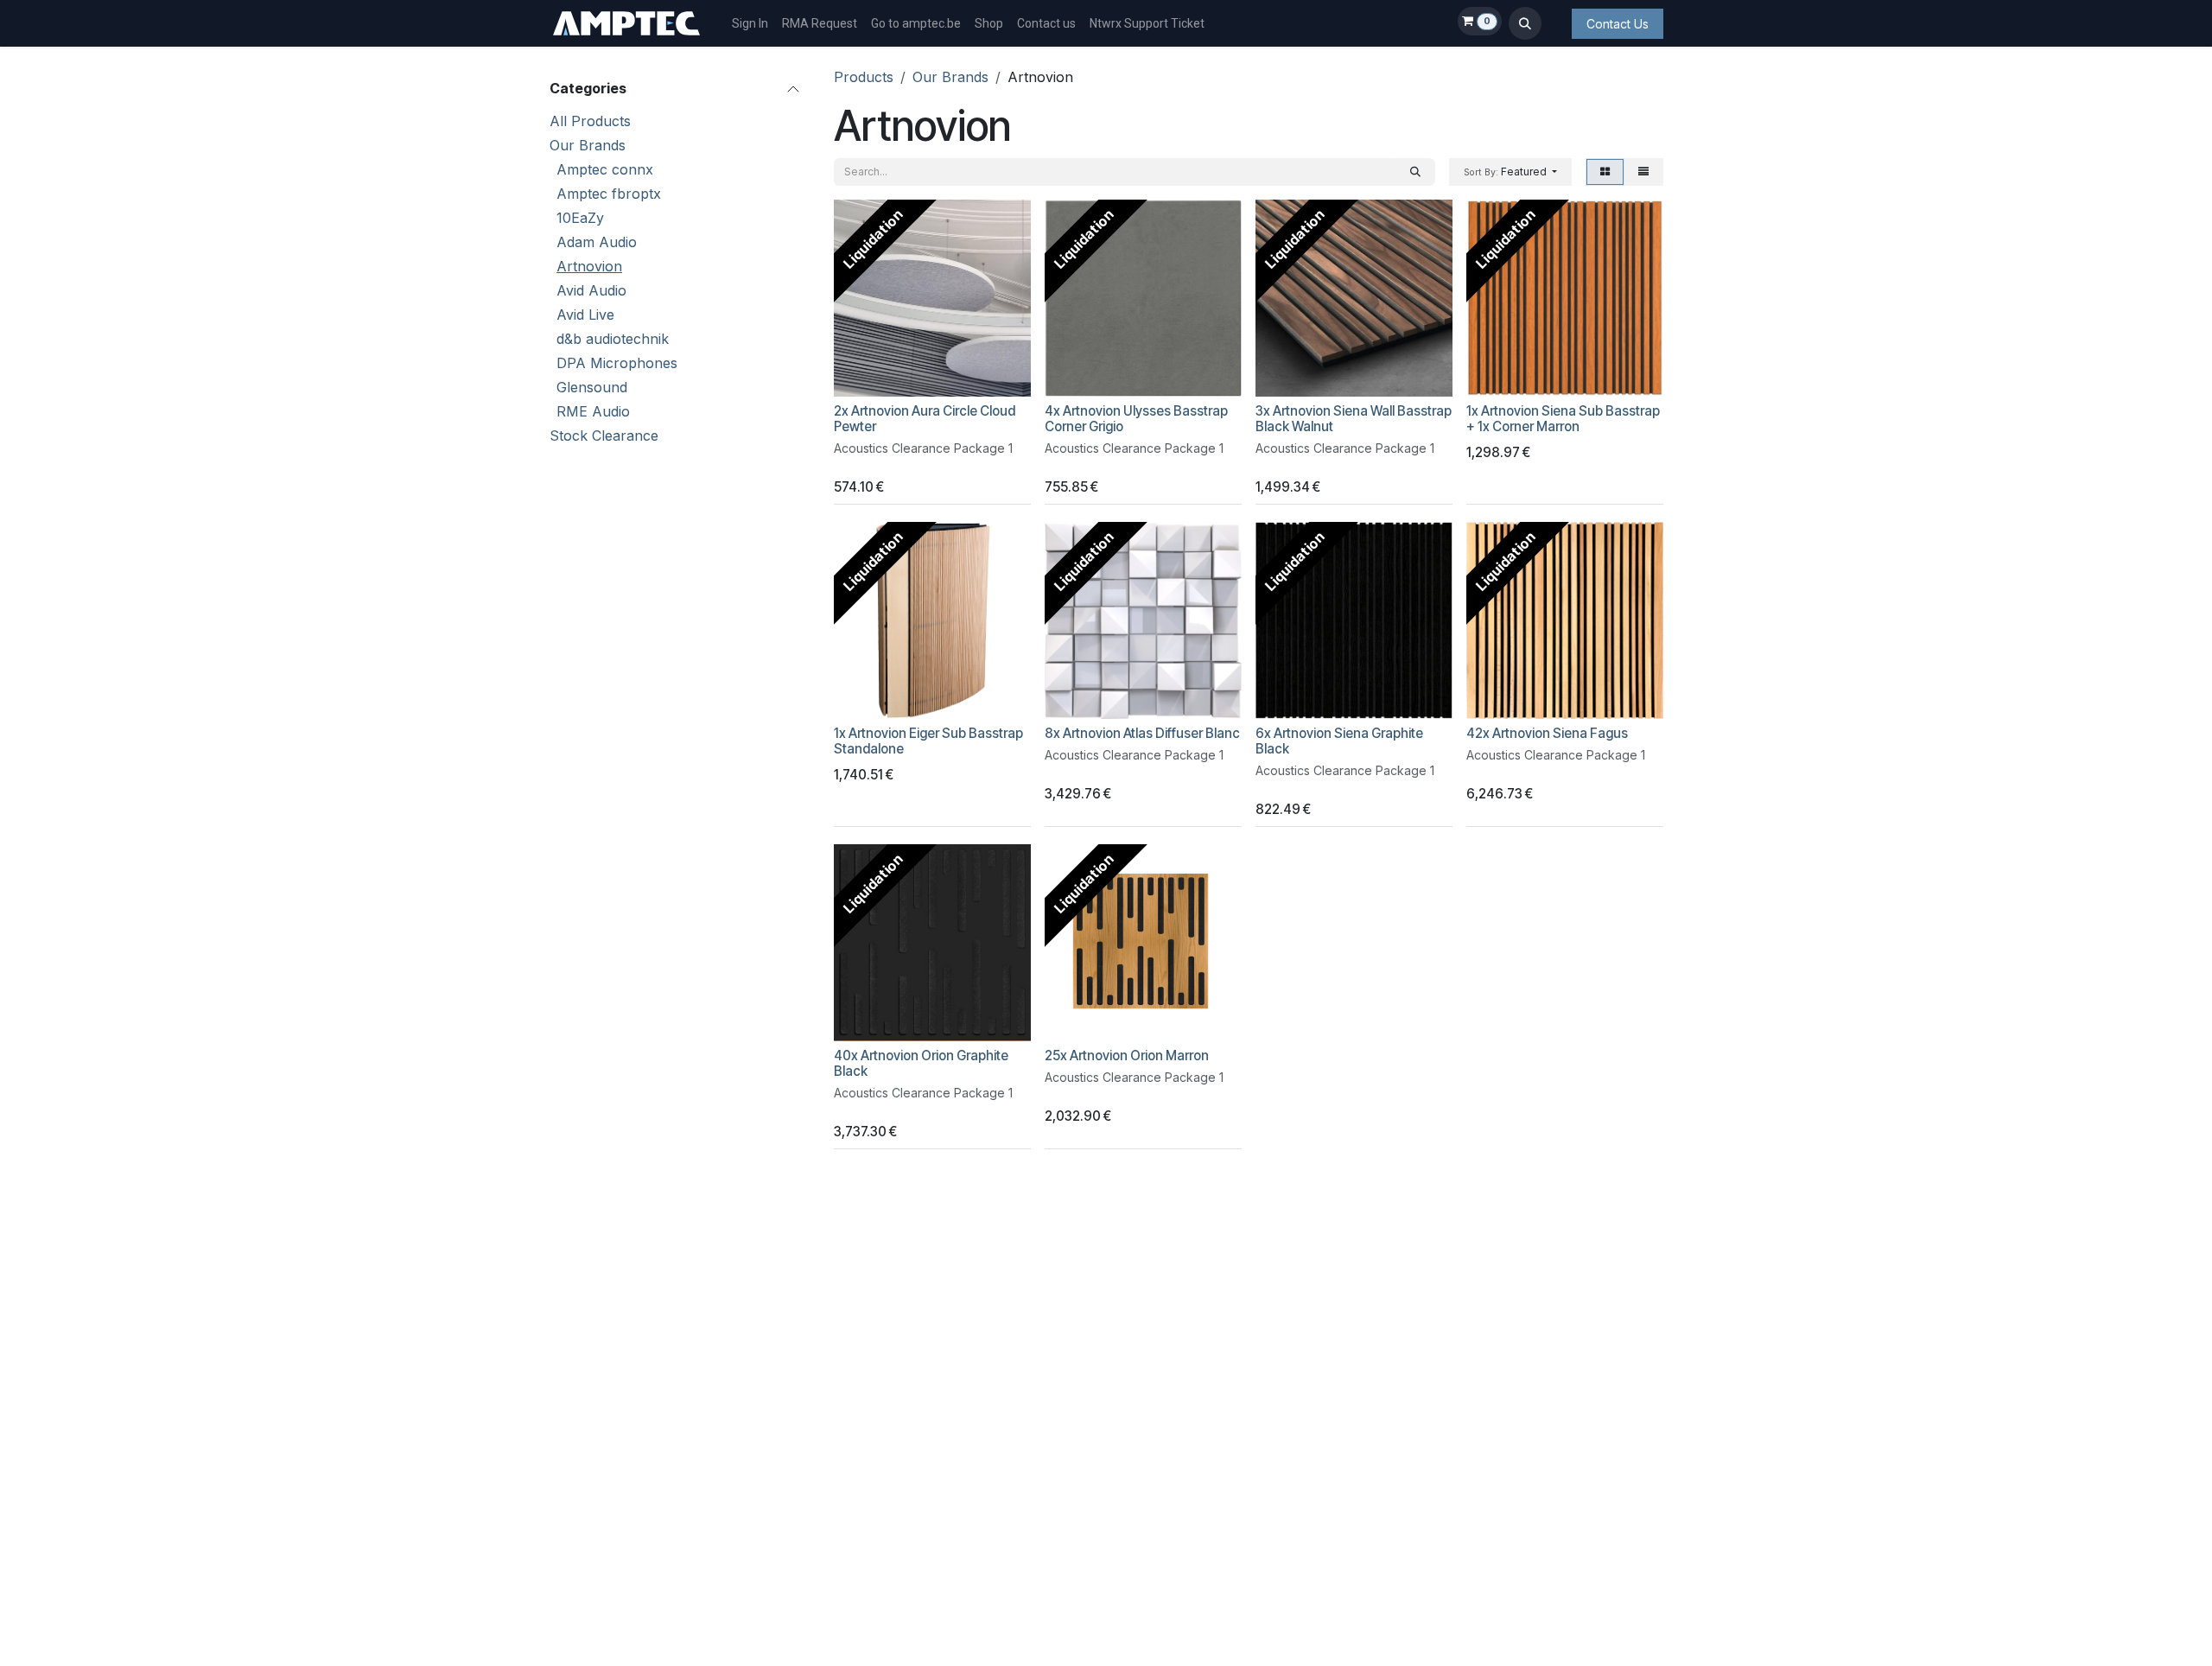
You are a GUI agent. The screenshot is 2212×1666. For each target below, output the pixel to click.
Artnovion (589, 266)
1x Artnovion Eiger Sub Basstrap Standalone (928, 741)
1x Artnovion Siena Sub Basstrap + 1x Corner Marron (1563, 419)
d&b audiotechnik (613, 339)
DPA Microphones (617, 363)
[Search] (1415, 172)
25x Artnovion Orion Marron (1127, 1056)
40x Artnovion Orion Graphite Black (921, 1063)
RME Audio (593, 411)
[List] (1643, 172)
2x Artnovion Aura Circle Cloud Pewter (925, 419)
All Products (590, 121)
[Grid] (1605, 172)
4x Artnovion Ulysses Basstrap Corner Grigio (1136, 419)
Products (864, 77)
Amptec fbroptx (609, 194)
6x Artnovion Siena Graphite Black (1339, 741)
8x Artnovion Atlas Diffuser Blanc (1142, 733)
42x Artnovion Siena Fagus (1547, 733)
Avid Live (585, 315)
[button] (1525, 23)
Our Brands (588, 145)
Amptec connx (605, 169)
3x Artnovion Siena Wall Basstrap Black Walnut (1354, 419)
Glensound (592, 387)
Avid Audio (591, 290)
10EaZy (580, 218)
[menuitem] (750, 24)
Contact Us (1618, 24)
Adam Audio (597, 242)
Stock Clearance (604, 436)
